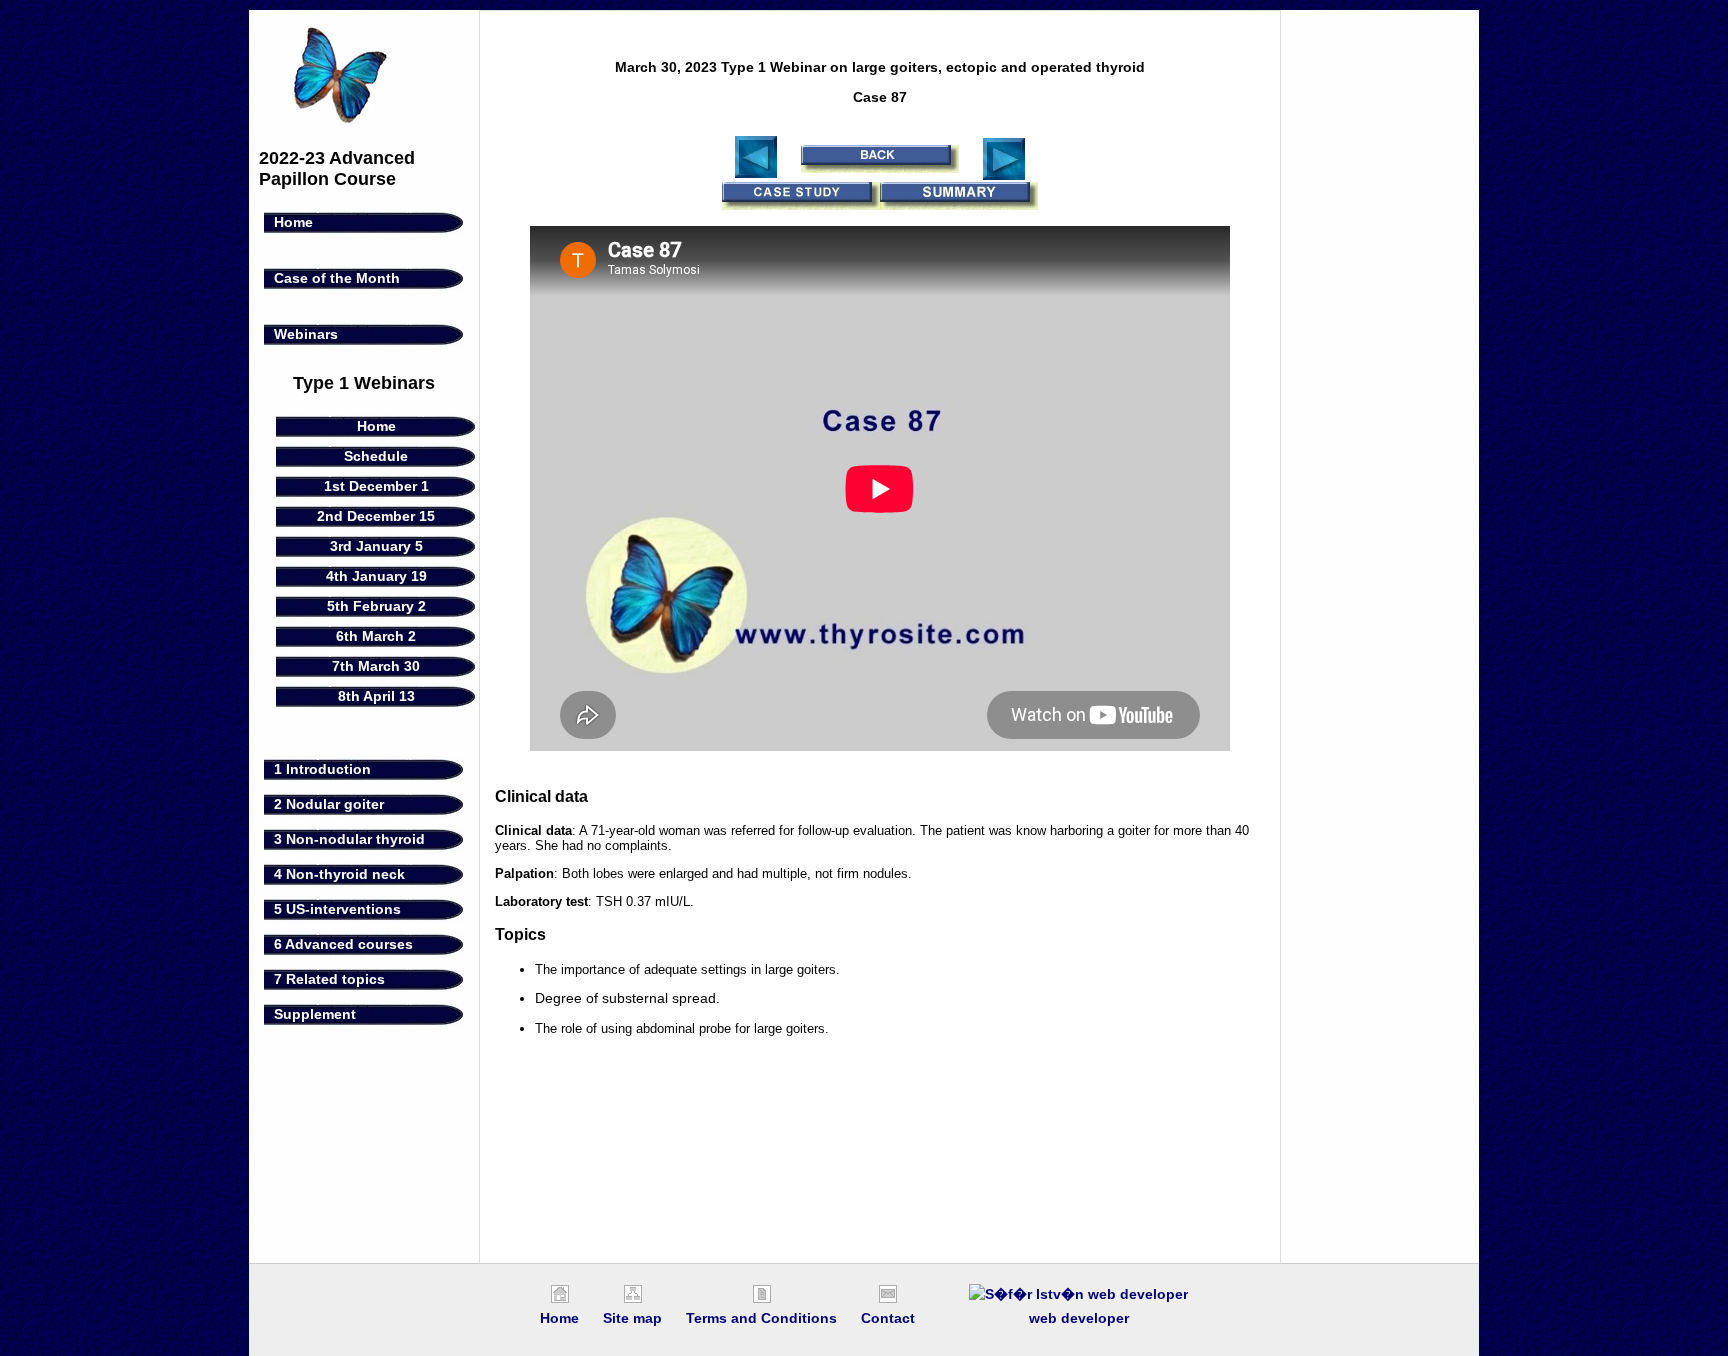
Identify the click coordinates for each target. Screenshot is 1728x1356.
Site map (632, 1318)
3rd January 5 (376, 546)
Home (293, 222)
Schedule (376, 456)
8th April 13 (376, 696)
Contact (888, 1318)
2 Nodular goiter (329, 804)
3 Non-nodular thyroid (349, 839)
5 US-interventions (337, 909)
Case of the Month (337, 278)
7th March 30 (376, 666)
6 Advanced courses (343, 944)
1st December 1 (376, 486)
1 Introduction (322, 769)
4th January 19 (376, 576)
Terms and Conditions (761, 1318)
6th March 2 (376, 636)
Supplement (315, 1014)
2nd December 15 (376, 516)
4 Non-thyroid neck (339, 874)
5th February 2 (376, 606)
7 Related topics (329, 979)
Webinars (306, 334)
